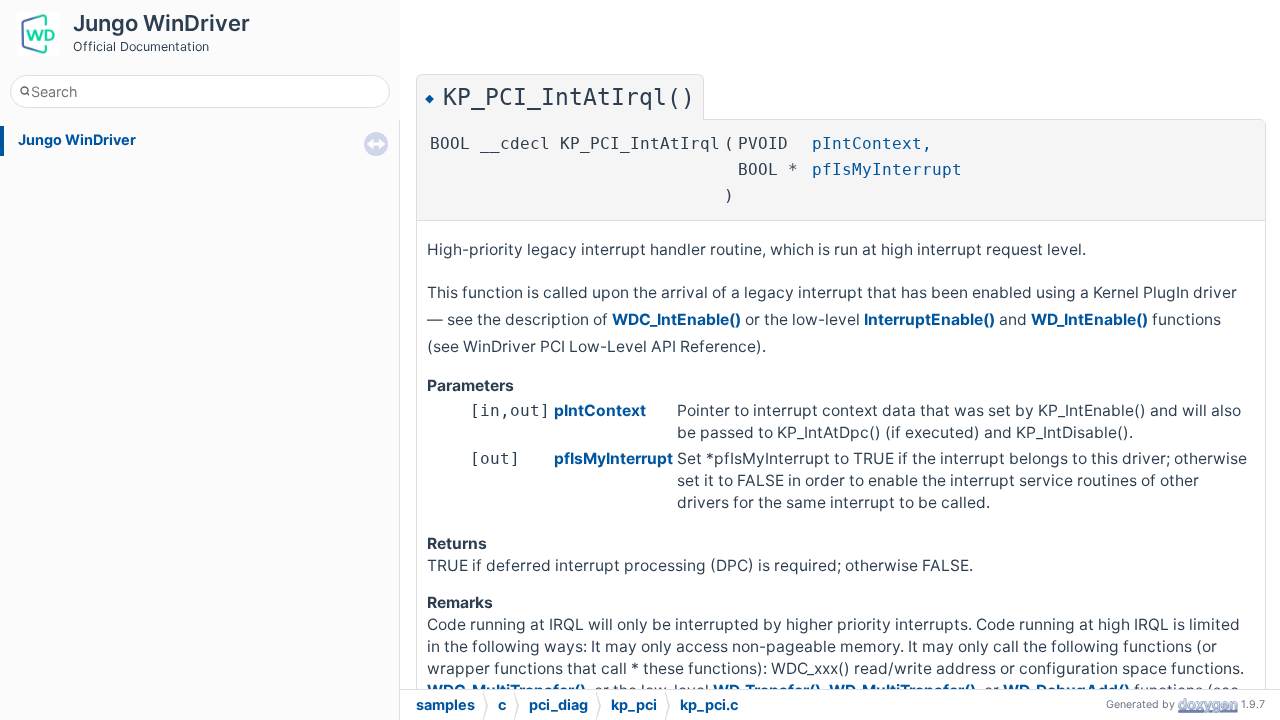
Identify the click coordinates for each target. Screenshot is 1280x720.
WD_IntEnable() (1089, 319)
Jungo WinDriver (77, 139)
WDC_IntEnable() (676, 319)
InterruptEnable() (929, 319)
